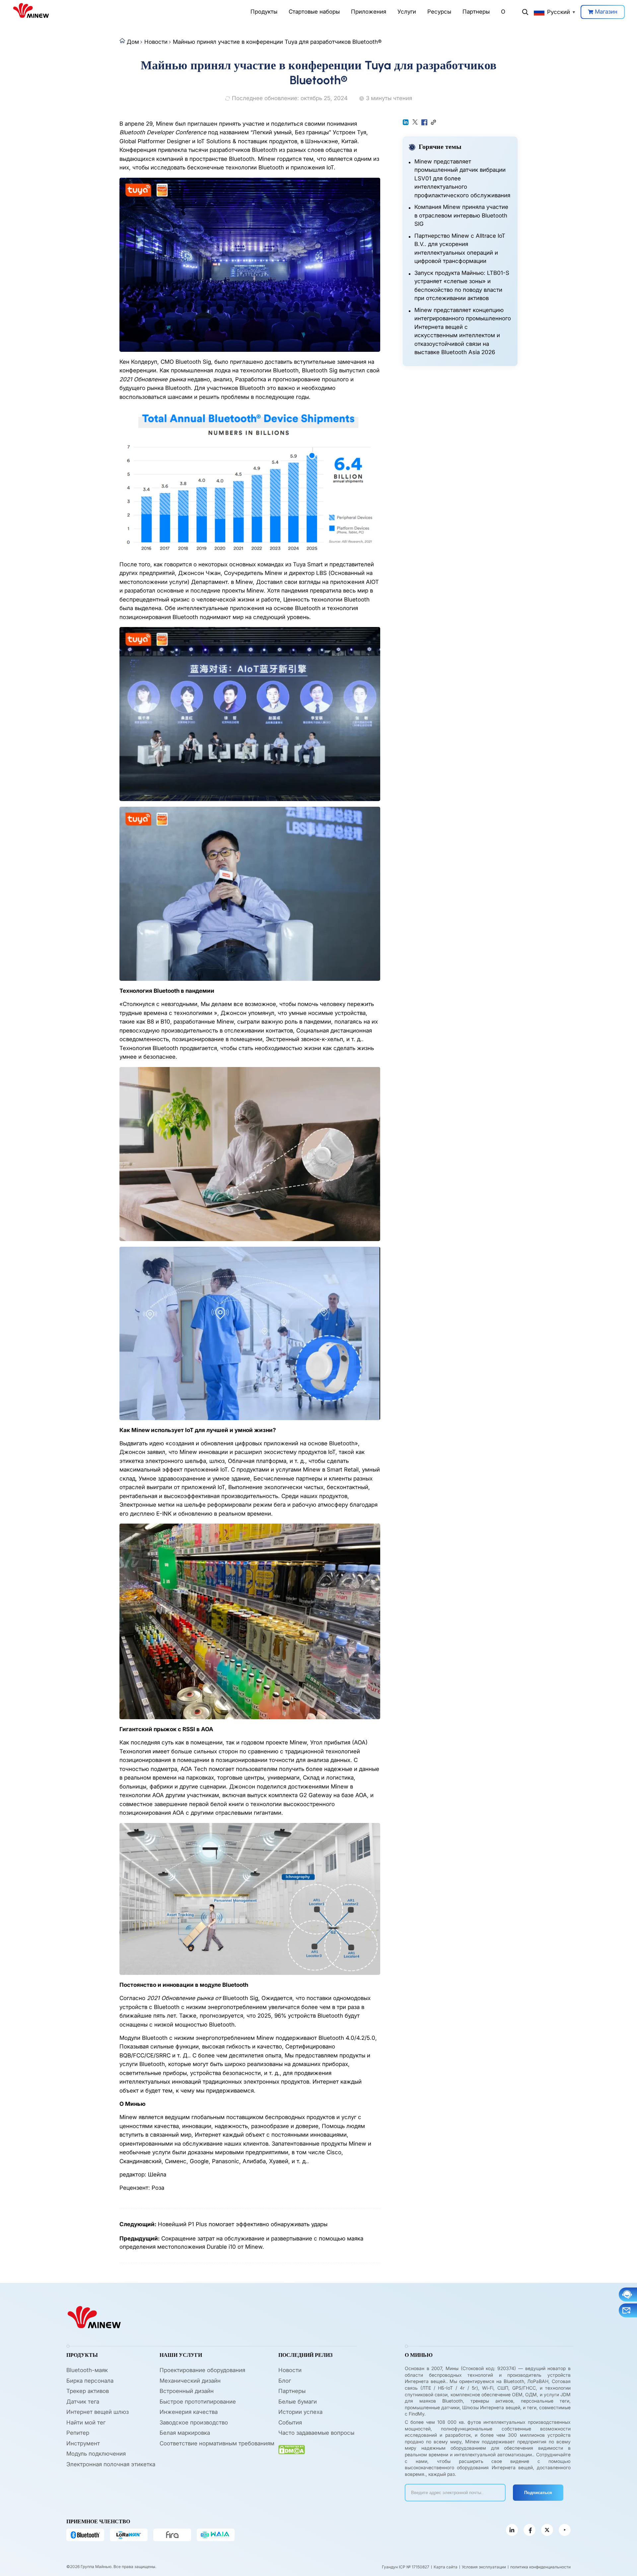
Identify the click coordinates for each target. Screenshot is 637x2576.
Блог (285, 2381)
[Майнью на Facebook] (530, 2530)
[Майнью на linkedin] (512, 2530)
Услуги (407, 12)
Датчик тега (83, 2402)
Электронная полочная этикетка (111, 2464)
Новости (156, 42)
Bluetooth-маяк (87, 2370)
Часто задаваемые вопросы (316, 2433)
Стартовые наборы (314, 12)
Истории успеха (300, 2412)
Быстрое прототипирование (198, 2402)
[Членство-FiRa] (172, 2535)
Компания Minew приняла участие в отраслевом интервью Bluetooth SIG (461, 215)
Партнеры (476, 12)
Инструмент (83, 2443)
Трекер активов (88, 2391)
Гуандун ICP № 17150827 (406, 2567)
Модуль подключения (96, 2454)
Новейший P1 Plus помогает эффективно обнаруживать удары (243, 2224)
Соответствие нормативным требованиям (217, 2443)
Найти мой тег (86, 2422)
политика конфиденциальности (540, 2567)
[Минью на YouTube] (565, 2530)
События (290, 2422)
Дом (133, 42)
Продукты (264, 12)
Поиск (525, 12)
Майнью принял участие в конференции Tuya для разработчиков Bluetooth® (277, 42)
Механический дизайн (190, 2381)
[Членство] (216, 2535)
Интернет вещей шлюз (98, 2412)
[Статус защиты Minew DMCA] (292, 2450)
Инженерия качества (189, 2412)
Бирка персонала (90, 2381)
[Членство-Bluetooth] (85, 2535)
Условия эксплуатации (484, 2567)
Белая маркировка (185, 2433)
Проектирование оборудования (202, 2370)
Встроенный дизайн (187, 2391)
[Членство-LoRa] (129, 2535)
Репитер (78, 2433)
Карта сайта (446, 2567)
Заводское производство (194, 2422)
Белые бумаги (298, 2402)
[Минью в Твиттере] (547, 2530)
